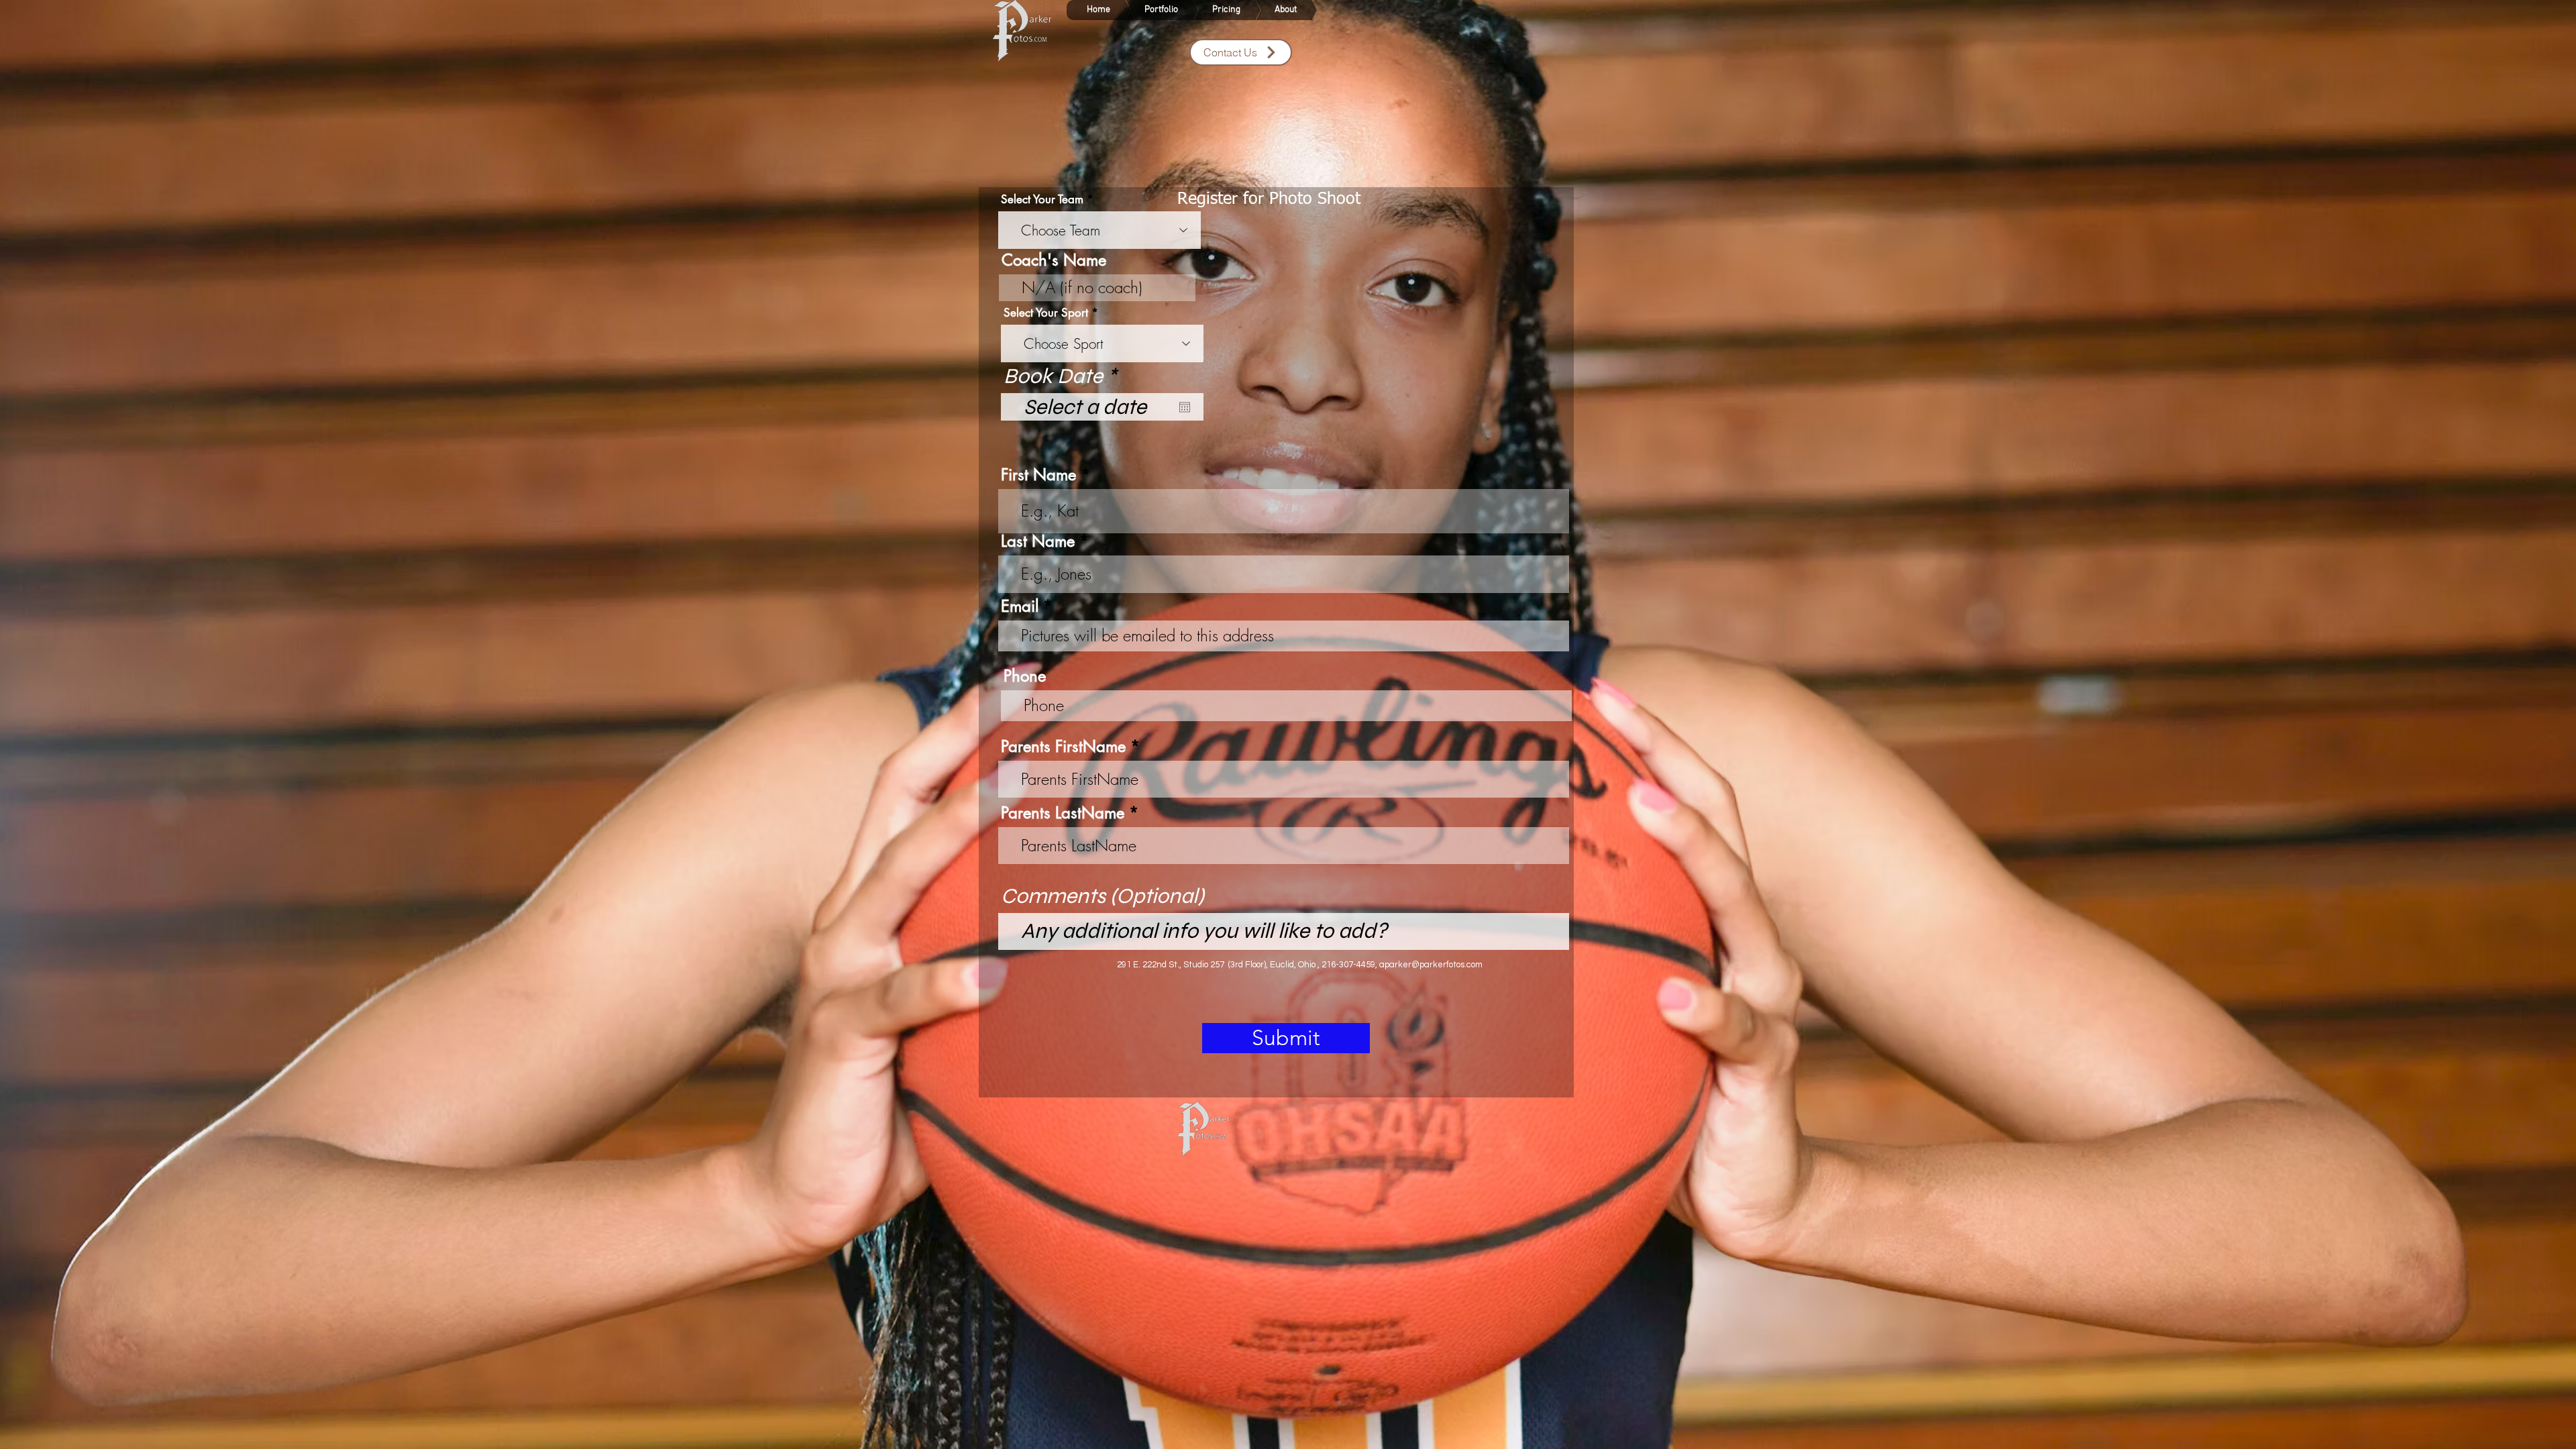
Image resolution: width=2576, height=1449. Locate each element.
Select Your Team (1042, 200)
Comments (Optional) (1103, 896)
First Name (1038, 475)
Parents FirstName (1063, 747)
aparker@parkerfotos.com (1431, 965)
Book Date (1066, 376)
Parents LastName (1063, 813)
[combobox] (1099, 230)
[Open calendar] (1185, 407)
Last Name (1038, 541)
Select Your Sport (1046, 313)
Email (1020, 606)
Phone (1025, 676)
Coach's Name (1054, 260)
